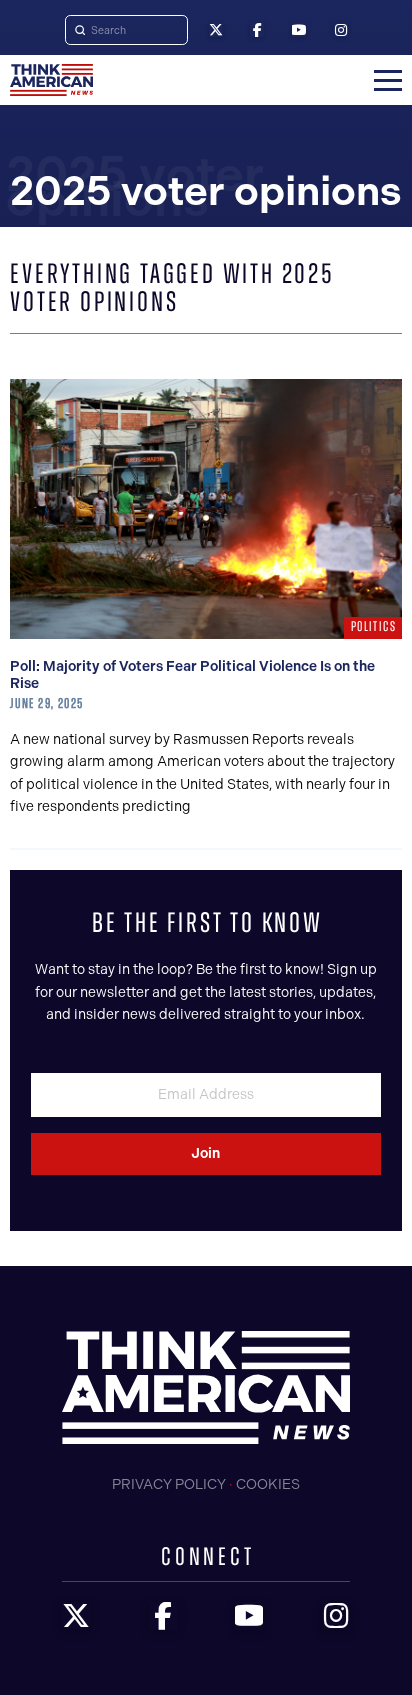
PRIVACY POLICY (169, 1484)
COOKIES (268, 1484)
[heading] (51, 80)
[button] (388, 80)
